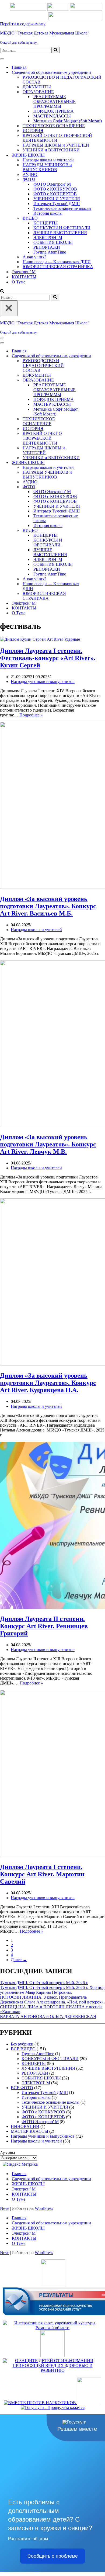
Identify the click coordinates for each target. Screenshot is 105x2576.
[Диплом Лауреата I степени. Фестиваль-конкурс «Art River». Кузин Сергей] (40, 639)
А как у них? (34, 257)
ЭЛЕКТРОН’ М (48, 238)
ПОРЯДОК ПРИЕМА (54, 111)
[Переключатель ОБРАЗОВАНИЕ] (94, 380)
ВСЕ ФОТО (22, 2088)
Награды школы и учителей (48, 160)
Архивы (8, 2153)
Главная (19, 67)
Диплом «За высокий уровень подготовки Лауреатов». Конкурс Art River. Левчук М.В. (48, 1144)
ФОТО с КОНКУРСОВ (55, 189)
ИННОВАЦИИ (25, 2126)
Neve (5, 2208)
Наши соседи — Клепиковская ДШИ (57, 262)
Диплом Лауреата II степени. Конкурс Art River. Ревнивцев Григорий (44, 1626)
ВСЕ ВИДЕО (23, 2049)
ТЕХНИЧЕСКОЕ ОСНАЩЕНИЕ (54, 126)
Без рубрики (22, 2044)
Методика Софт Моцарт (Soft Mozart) (68, 121)
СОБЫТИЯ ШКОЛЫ (53, 242)
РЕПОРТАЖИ (47, 247)
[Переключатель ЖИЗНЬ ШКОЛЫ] (94, 463)
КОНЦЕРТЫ (45, 223)
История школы (48, 213)
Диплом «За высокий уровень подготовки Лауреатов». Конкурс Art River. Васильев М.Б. (48, 906)
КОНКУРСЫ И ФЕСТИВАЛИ (62, 228)
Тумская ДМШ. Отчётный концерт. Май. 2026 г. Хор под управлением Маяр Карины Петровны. (52, 1990)
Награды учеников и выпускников (43, 682)
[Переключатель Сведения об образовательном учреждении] (94, 356)
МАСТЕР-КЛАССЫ (52, 116)
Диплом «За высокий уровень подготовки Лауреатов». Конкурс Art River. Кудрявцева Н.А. (48, 1383)
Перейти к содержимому (23, 24)
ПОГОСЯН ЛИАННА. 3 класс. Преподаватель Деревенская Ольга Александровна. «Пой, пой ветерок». (52, 2000)
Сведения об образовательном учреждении (51, 2179)
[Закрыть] (9, 308)
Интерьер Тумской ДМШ (57, 204)
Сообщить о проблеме (53, 2556)
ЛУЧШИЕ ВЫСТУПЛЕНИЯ (60, 233)
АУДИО (30, 174)
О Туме (19, 282)
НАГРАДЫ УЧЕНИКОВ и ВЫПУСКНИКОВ (47, 167)
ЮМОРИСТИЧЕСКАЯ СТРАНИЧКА (58, 267)
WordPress (44, 2208)
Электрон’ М (24, 272)
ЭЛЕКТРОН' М (36, 2083)
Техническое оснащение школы (62, 208)
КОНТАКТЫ (24, 277)
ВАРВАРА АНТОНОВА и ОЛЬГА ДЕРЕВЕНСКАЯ (48, 2017)
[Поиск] (56, 50)
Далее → (19, 1960)
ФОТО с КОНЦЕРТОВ (55, 194)
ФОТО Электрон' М (40, 2122)
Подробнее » (31, 715)
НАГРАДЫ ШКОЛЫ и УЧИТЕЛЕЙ (56, 145)
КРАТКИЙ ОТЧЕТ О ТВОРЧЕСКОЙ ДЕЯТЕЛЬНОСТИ (57, 138)
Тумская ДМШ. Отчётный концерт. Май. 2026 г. (44, 1983)
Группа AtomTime (50, 252)
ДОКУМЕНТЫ (37, 87)
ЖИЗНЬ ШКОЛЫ (28, 2184)
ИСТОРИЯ (33, 131)
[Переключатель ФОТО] (94, 487)
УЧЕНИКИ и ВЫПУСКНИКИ (51, 150)
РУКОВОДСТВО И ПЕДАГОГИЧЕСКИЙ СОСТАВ (62, 80)
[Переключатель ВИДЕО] (94, 531)
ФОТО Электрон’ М (52, 184)
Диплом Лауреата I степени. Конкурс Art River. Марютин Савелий (42, 1874)
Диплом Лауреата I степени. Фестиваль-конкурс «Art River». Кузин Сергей (48, 658)
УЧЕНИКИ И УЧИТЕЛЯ (57, 199)
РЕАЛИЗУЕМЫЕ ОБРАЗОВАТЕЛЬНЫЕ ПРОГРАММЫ (55, 101)
